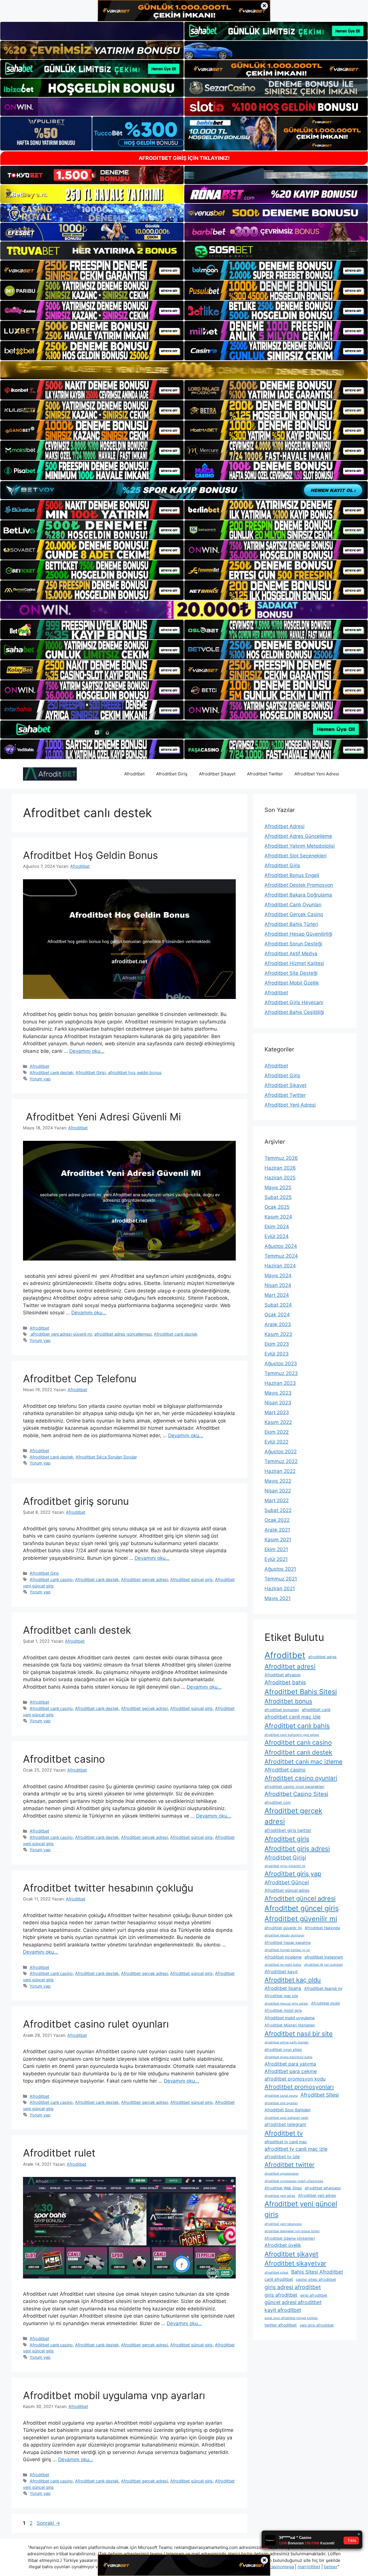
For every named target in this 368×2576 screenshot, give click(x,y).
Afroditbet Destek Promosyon (299, 885)
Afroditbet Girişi (91, 1072)
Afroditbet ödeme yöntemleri (290, 2238)
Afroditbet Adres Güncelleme (298, 836)
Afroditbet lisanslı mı (323, 1988)
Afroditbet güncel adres (287, 1890)
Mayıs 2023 (278, 1393)
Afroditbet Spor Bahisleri (287, 2110)
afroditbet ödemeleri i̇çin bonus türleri (292, 2231)
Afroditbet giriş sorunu (76, 1501)
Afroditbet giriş (287, 1839)
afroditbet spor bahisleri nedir (286, 2118)
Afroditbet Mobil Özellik (292, 983)
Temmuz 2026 (281, 1158)
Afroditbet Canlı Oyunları (293, 905)
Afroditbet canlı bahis (297, 1726)
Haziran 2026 (280, 1168)
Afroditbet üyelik (283, 2245)
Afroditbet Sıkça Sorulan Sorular (106, 1457)
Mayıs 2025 (278, 1187)
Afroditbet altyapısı (282, 1675)
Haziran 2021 (280, 1589)
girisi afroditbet (314, 2295)
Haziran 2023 (280, 1383)
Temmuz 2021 (281, 1579)
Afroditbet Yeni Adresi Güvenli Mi (102, 1117)
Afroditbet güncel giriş (191, 1579)
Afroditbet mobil (325, 2003)
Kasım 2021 (278, 1540)
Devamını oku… (87, 1051)
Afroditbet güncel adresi (300, 1898)
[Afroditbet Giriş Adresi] (50, 774)
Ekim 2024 (277, 1227)
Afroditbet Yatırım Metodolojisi (300, 846)
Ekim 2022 (277, 1432)
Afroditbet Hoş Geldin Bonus (90, 855)
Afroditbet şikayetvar (295, 2263)
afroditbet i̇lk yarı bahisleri (324, 1965)
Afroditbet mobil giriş (283, 2010)
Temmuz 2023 (281, 1373)
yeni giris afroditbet (317, 2325)
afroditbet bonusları (282, 1710)
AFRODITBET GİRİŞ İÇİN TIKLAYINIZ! (184, 158)
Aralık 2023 (278, 1324)
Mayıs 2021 (278, 1598)
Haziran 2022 (280, 1471)
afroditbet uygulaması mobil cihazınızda (294, 2181)
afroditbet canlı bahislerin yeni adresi (292, 1735)
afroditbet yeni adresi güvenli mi (61, 1334)
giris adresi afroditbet (293, 2287)
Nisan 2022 (278, 1491)
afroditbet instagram (324, 1957)
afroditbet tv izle (282, 2157)
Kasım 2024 (278, 1217)
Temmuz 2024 (281, 1256)
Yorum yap (40, 1079)
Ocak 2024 (277, 1315)
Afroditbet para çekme (291, 2071)
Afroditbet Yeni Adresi (317, 774)
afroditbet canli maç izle (293, 1717)
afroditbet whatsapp (323, 2188)
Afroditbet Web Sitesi (283, 2188)
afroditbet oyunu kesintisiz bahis (289, 2057)
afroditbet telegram (285, 2124)
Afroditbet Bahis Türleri (291, 924)
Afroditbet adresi (290, 1666)
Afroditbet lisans (283, 1988)
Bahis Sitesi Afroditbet (317, 2272)
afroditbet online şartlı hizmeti (286, 2042)
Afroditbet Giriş (172, 774)
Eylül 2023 (277, 1354)
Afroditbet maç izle (281, 1996)
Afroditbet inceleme (283, 1957)
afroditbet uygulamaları (282, 2174)
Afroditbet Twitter (265, 774)
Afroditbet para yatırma (290, 2064)
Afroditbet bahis (285, 1682)
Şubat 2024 (278, 1305)
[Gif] (184, 370)
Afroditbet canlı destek (51, 1072)
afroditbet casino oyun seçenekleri (294, 1787)
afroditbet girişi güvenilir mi (285, 1866)
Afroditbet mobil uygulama (290, 2018)
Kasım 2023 (278, 1334)
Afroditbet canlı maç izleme (303, 1762)
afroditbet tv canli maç (286, 2142)
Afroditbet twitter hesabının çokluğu (108, 1888)
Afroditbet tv (284, 2133)
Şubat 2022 (278, 1510)
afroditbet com (278, 1802)
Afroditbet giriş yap (293, 1874)
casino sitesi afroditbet (316, 2279)
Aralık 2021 (277, 1530)
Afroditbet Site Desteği (291, 973)
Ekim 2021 (276, 1549)
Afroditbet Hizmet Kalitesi (294, 963)
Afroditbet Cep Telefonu (80, 1378)
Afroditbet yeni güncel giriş (301, 2209)
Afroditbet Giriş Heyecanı (294, 1002)
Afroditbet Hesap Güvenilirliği (298, 934)
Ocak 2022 (277, 1520)
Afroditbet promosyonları (299, 2087)
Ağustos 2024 (281, 1246)
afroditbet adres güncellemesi (123, 1334)
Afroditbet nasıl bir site (299, 2033)
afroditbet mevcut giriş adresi (286, 2004)
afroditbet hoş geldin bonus (135, 1072)
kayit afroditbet (283, 2310)
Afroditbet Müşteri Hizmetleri (290, 2025)
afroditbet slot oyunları (281, 2103)
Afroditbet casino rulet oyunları (96, 2024)
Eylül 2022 (276, 1442)
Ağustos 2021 (280, 1569)
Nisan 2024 (278, 1285)
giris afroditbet (281, 2295)
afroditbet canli (316, 1710)
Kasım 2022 (278, 1422)
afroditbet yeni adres (280, 2196)
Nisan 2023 (278, 1403)
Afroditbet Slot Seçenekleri (296, 856)
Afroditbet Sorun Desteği (293, 944)
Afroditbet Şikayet (217, 774)
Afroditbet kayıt (281, 1972)
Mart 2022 (277, 1500)
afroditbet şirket (276, 2273)
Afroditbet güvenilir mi (301, 1919)
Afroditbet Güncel (287, 1882)
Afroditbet (134, 774)
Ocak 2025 (277, 1207)
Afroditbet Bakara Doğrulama (298, 895)
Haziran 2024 (280, 1266)
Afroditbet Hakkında (322, 1928)
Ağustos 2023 (281, 1364)
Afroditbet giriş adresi (297, 1848)
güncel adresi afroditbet (293, 2302)
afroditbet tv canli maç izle (296, 2149)
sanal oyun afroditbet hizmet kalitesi (291, 2318)
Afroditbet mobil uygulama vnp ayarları (114, 2395)
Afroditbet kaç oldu (293, 1980)
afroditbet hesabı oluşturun (284, 1935)
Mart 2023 (277, 1412)
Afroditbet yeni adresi (317, 2195)
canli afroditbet (279, 2279)
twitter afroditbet (281, 2325)
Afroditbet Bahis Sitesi (301, 1692)
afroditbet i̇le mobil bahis (283, 1965)
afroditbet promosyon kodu (295, 2079)
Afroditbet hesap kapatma (287, 1943)
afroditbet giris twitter (288, 1830)
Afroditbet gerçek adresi (144, 1579)
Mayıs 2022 (278, 1481)
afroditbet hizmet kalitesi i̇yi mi (287, 1950)
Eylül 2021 (276, 1559)
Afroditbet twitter (290, 2165)
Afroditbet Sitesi (320, 2095)
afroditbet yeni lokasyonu (283, 2224)
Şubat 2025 (278, 1197)
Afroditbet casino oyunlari (301, 1778)
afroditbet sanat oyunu (281, 2096)
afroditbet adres (322, 1657)
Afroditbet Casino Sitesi (296, 1794)
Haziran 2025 (280, 1178)
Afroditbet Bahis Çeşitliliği (294, 1012)
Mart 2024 (277, 1295)
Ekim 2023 (277, 1344)
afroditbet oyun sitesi (283, 2050)
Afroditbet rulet (59, 2153)
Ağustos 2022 (281, 1452)
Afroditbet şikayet (291, 2254)
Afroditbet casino (64, 1759)
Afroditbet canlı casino (51, 1579)
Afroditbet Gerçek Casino (294, 914)
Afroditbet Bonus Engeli (292, 875)
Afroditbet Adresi (284, 826)
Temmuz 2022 (281, 1461)
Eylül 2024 (277, 1236)
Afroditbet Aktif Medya (291, 954)
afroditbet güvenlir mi (283, 1928)
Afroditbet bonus (288, 1701)
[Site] (92, 270)
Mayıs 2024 (278, 1275)
